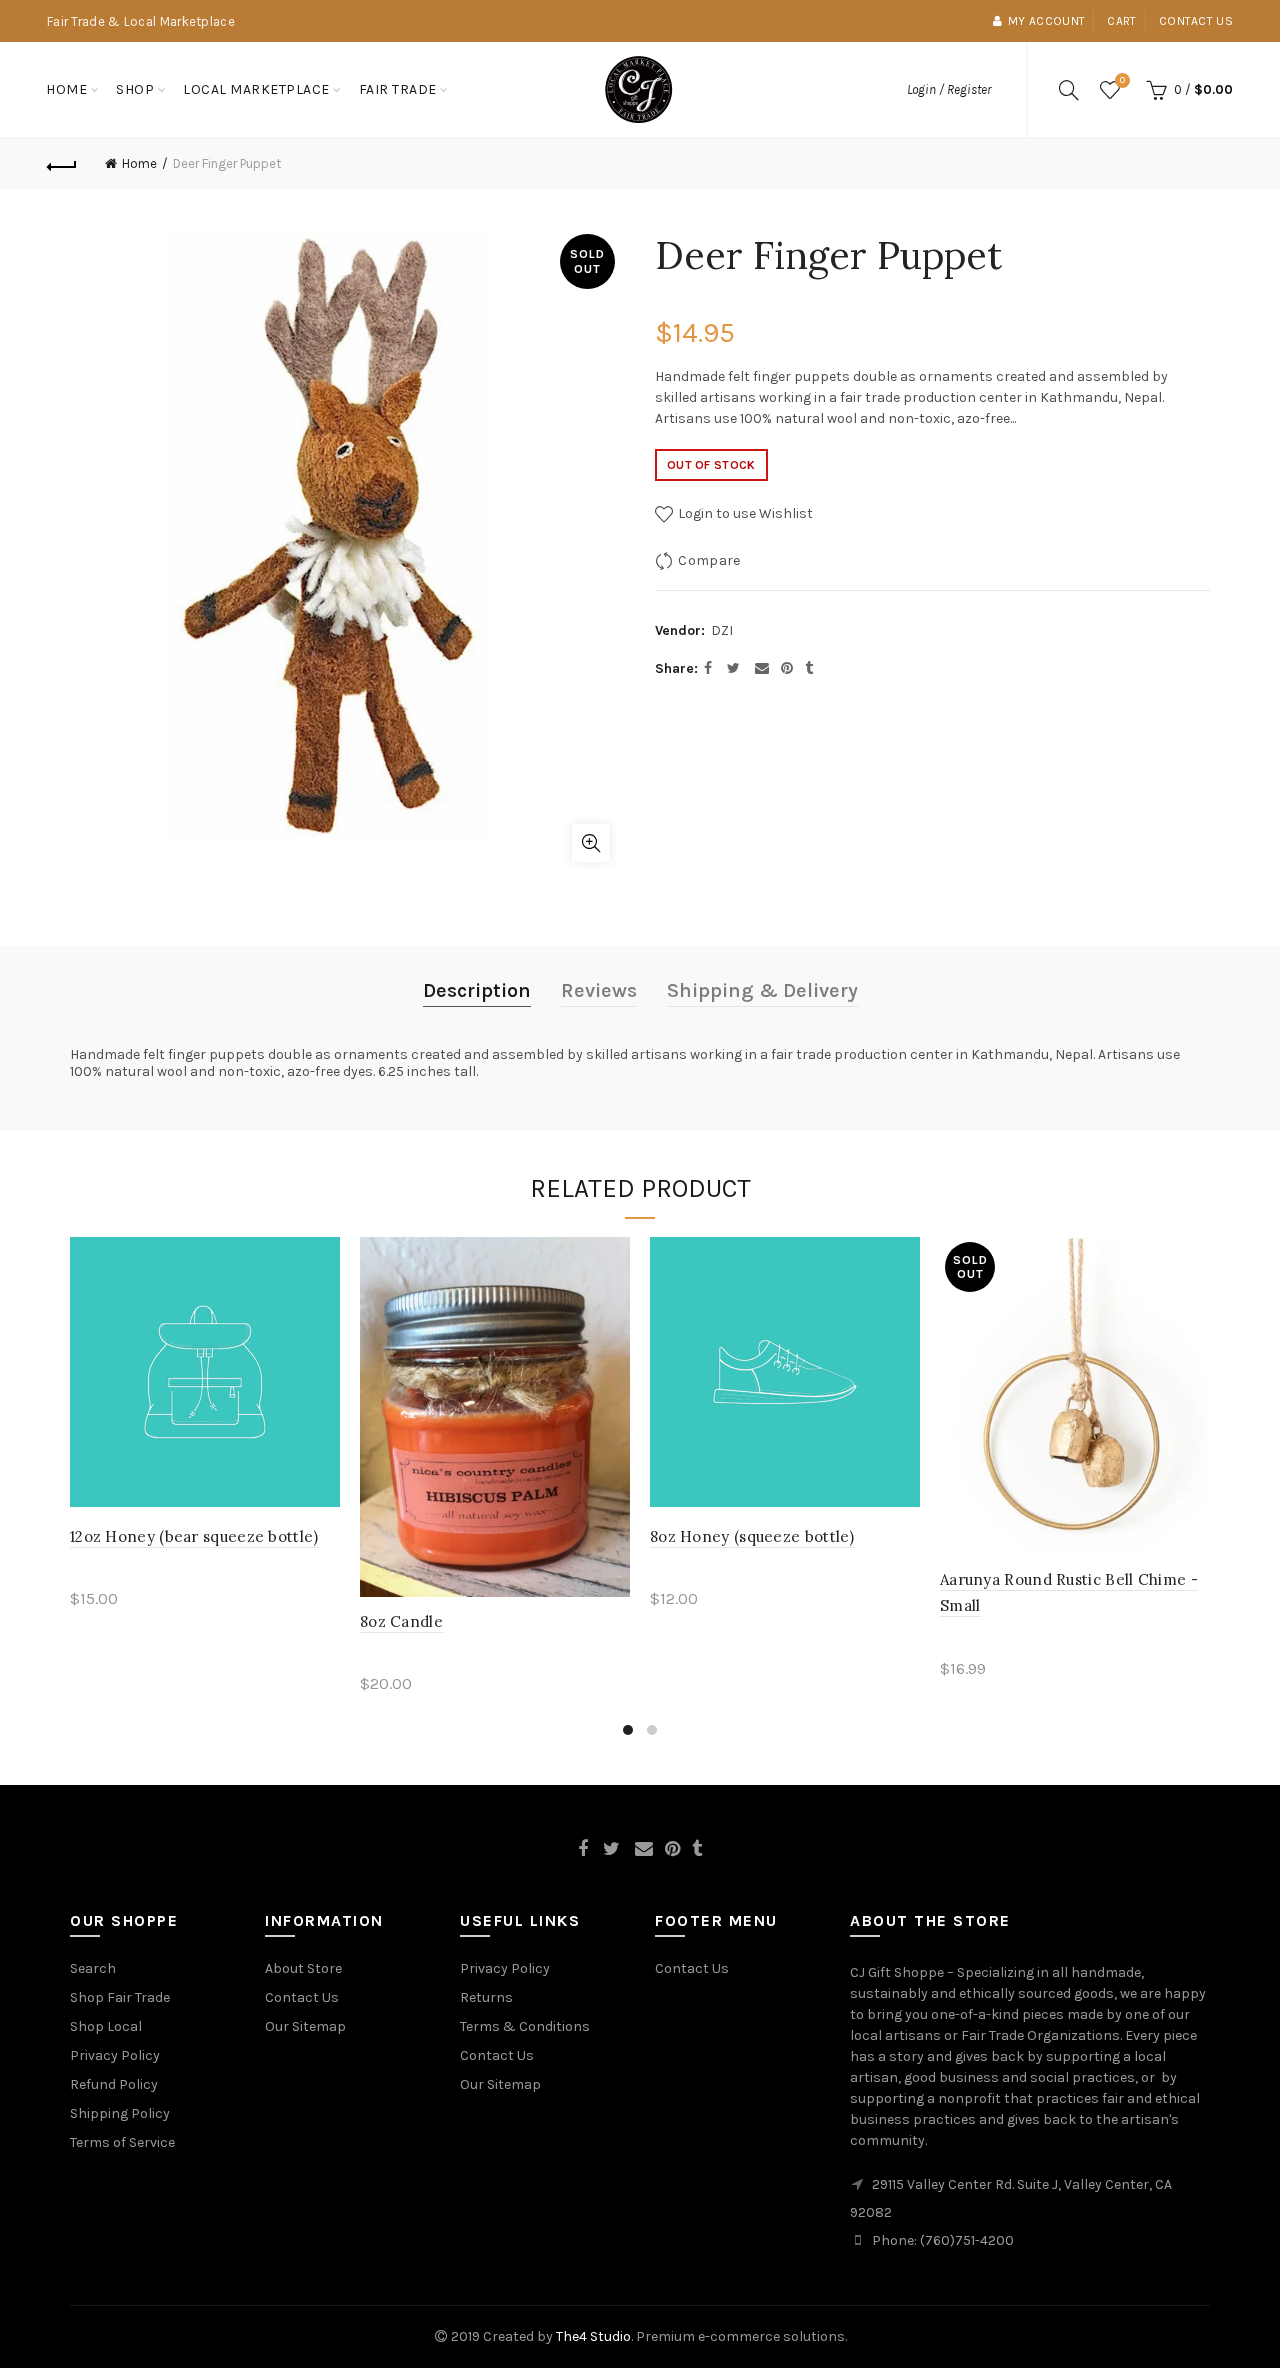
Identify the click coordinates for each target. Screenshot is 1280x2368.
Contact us (1196, 21)
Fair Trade (398, 89)
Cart (1121, 21)
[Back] (62, 164)
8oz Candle (401, 1621)
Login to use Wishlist (744, 513)
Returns (486, 1997)
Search (93, 1968)
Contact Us (302, 1997)
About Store (303, 1968)
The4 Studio (593, 2336)
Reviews (599, 990)
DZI (722, 630)
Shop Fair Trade (120, 1997)
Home (66, 89)
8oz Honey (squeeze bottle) (752, 1536)
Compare (709, 560)
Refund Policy (114, 2084)
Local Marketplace (256, 89)
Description (477, 990)
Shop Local (106, 2026)
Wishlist (1122, 80)
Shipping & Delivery (762, 990)
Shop (135, 89)
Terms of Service (122, 2142)
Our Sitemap (305, 2026)
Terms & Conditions (525, 2026)
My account (1046, 21)
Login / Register (949, 89)
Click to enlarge (591, 843)
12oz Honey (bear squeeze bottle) (194, 1536)
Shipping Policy (120, 2113)
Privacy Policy (115, 2055)
